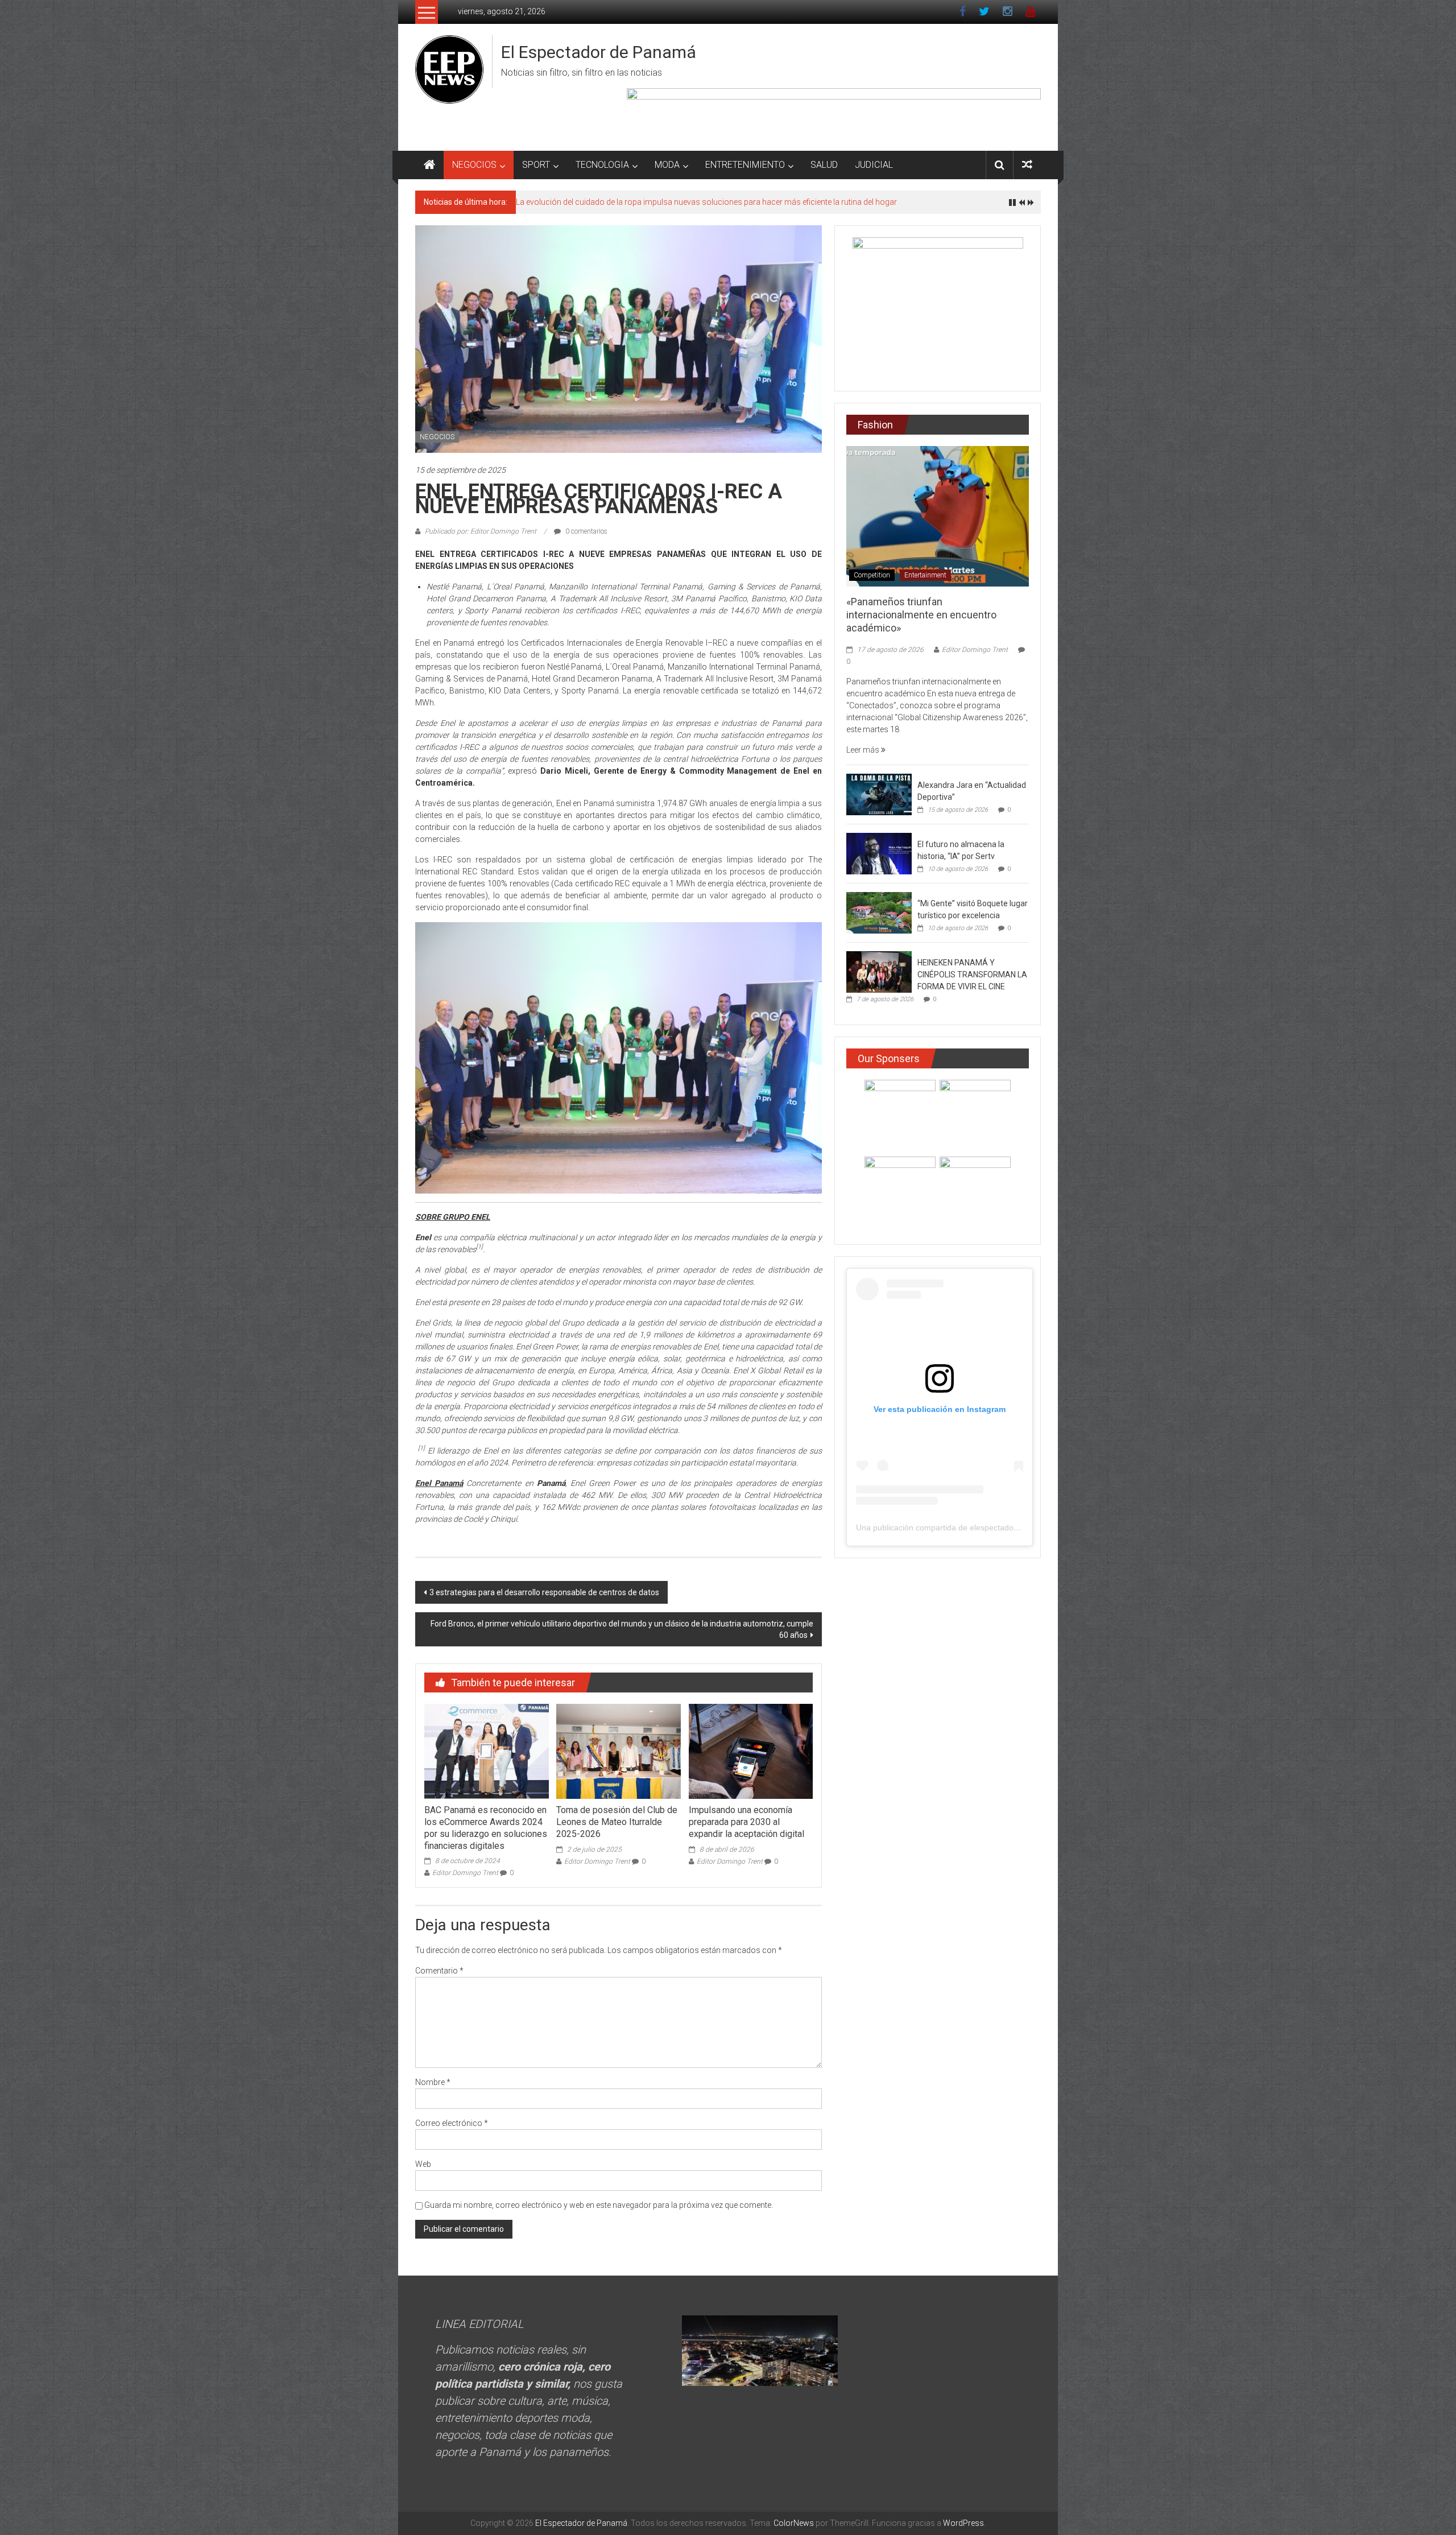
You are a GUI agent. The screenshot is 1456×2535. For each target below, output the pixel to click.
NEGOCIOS (474, 165)
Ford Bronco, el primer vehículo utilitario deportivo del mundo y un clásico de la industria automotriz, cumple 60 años (622, 1629)
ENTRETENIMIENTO (745, 165)
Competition (872, 575)
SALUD (824, 165)
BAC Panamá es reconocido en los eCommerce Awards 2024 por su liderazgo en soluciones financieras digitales (486, 1828)
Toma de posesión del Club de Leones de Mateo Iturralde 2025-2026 (617, 1822)
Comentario (439, 1971)
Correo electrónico (452, 2123)
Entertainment (925, 575)
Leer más (864, 750)
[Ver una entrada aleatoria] (1027, 165)
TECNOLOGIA (602, 165)
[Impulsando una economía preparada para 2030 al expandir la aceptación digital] (751, 1750)
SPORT (536, 165)
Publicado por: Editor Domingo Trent (481, 531)
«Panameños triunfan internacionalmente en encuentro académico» (921, 615)
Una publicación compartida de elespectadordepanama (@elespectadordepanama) (1006, 1527)
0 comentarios (586, 531)
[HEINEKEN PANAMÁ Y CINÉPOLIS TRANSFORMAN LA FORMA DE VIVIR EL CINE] (879, 971)
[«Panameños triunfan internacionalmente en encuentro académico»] (938, 515)
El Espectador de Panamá (599, 52)
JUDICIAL (874, 165)
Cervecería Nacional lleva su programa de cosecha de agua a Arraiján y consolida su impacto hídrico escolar (711, 202)
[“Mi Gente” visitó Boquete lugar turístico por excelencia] (879, 912)
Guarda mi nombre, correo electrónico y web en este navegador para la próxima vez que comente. (599, 2205)
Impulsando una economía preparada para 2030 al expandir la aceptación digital (746, 1822)
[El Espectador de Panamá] (429, 165)
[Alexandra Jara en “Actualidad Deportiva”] (879, 794)
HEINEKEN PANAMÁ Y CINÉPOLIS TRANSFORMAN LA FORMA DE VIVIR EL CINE (972, 975)
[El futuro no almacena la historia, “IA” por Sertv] (879, 853)
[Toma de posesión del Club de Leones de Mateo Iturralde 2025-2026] (618, 1750)
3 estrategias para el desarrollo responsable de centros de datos (544, 1592)
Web (423, 2164)
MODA (667, 165)
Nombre (433, 2082)
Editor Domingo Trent (465, 1873)
